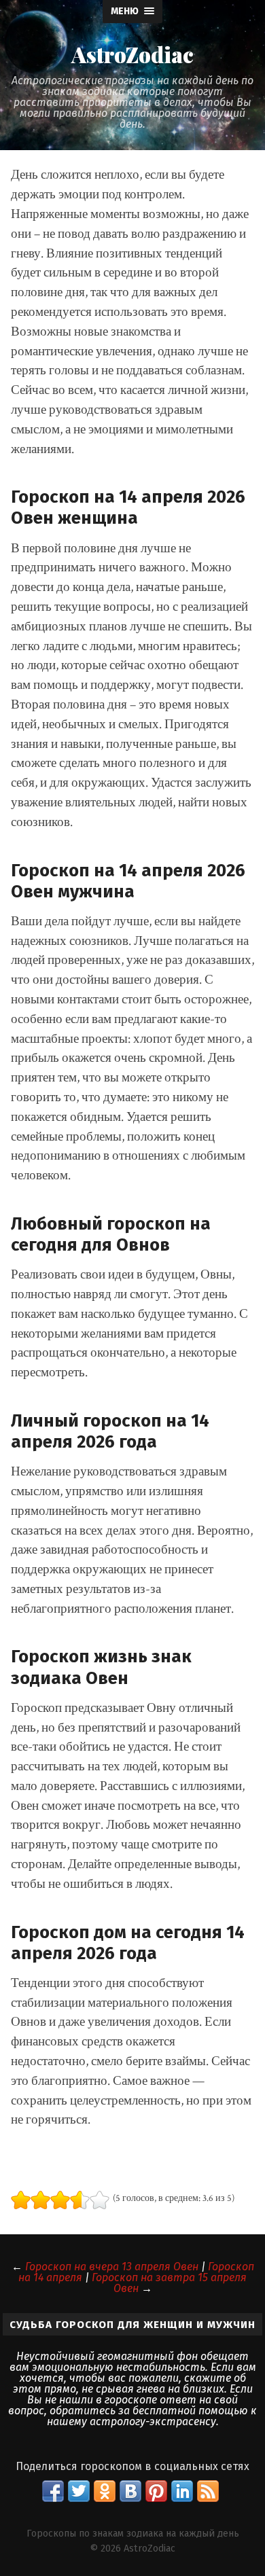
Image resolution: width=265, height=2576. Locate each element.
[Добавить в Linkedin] (182, 2491)
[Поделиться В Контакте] (130, 2491)
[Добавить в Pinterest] (156, 2491)
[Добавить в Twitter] (79, 2491)
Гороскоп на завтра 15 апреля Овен (169, 2283)
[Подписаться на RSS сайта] (208, 2491)
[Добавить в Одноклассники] (105, 2491)
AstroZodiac (132, 54)
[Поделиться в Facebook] (53, 2491)
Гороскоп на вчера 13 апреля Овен (112, 2267)
